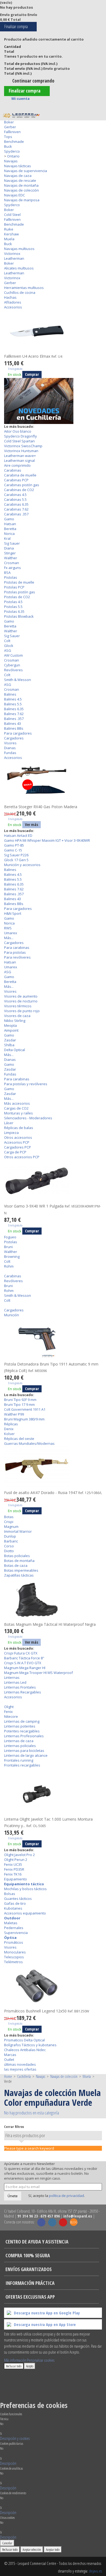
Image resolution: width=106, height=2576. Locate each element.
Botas (9, 1517)
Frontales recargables (22, 1765)
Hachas (10, 297)
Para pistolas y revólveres (26, 1084)
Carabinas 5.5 (15, 499)
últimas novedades (20, 2064)
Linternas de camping (22, 1721)
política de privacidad (66, 2196)
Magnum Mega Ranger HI (25, 1668)
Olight (9, 1707)
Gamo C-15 (13, 850)
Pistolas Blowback (19, 616)
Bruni (8, 1247)
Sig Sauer (12, 543)
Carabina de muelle (20, 475)
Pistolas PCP (14, 587)
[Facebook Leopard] (41, 2222)
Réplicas (11, 1424)
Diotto (9, 1551)
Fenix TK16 (13, 1874)
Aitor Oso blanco (18, 431)
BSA (7, 573)
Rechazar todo (14, 2366)
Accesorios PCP (17, 1142)
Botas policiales (17, 1556)
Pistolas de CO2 (17, 597)
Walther (11, 558)
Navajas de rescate (20, 180)
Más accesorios (17, 1103)
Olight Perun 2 (16, 1860)
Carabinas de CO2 (19, 490)
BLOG (74, 2222)
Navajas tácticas (18, 166)
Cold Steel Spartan (19, 441)
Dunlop (10, 1536)
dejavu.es (95, 2571)
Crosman (12, 563)
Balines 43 (13, 723)
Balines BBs (14, 728)
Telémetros (13, 1962)
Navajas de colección (21, 190)
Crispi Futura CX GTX (21, 1653)
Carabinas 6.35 (16, 504)
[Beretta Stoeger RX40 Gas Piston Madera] (53, 782)
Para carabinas (17, 948)
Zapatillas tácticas (19, 1575)
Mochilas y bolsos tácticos (25, 1889)
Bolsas (10, 1894)
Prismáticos (14, 1942)
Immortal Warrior (18, 1531)
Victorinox (12, 254)
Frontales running (19, 1760)
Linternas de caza (19, 1741)
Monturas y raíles (18, 1113)
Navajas (11, 161)
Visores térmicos (18, 1006)
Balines (10, 694)
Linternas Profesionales (24, 1736)
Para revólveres (17, 957)
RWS (8, 928)
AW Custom (13, 655)
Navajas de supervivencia (26, 171)
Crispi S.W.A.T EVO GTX (23, 1663)
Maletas (11, 1923)
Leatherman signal (19, 460)
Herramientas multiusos (24, 288)
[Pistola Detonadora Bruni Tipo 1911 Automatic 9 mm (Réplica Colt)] (53, 1339)
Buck (8, 146)
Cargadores (14, 738)
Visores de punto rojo (22, 1011)
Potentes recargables (22, 1731)
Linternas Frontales (20, 1687)
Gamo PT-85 (14, 845)
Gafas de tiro (15, 1903)
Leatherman (14, 258)
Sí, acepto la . (56, 2196)
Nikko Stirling (15, 1021)
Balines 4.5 (13, 699)
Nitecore (11, 1716)
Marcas (10, 2055)
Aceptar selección (32, 2549)
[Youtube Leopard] (63, 2222)
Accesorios (13, 307)
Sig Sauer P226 (16, 855)
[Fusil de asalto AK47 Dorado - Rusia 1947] (53, 1468)
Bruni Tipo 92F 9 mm (20, 1400)
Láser (9, 1123)
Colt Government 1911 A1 (25, 1409)
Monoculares (15, 1952)
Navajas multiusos (19, 249)
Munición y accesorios (22, 865)
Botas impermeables (21, 1570)
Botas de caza (16, 1565)
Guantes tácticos (18, 1899)
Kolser (9, 1434)
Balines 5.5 (13, 704)
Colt (7, 641)
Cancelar (7, 2543)
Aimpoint (11, 1030)
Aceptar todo (53, 2549)
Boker (9, 122)
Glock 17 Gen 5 (16, 860)
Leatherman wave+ (20, 456)
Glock (9, 646)
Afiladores (13, 302)
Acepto (30, 2366)
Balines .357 (14, 719)
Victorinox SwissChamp (23, 446)
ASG (8, 650)
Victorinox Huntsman (21, 451)
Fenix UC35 (13, 1864)
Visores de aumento (21, 996)
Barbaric (11, 1541)
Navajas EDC (15, 195)
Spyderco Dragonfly (21, 436)
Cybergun (12, 665)
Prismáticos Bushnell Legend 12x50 (47, 2011)
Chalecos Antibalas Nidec (25, 2050)
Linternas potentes (20, 1726)
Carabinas (13, 470)
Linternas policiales (20, 1746)
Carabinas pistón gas (22, 485)
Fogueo (10, 1237)
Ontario (13, 156)
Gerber (10, 127)
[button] (15, 2438)
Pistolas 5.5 (13, 607)
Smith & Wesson (18, 680)
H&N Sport (13, 913)
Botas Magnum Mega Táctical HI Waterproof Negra (50, 1624)
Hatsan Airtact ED (18, 835)
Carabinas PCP (16, 480)
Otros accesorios (18, 1137)
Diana (9, 548)
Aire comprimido (17, 465)
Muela (9, 239)
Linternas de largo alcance (26, 1755)
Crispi (9, 1522)
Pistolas (11, 577)
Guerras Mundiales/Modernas (29, 1443)
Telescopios (14, 1957)
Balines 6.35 (14, 709)
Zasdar (10, 1040)
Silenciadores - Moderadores (28, 1118)
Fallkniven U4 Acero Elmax (33, 356)
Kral (7, 538)
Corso (9, 1546)
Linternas (12, 1677)
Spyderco (12, 151)
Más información (15, 2360)
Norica (9, 534)
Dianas (10, 748)
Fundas (10, 753)
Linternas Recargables (23, 1692)
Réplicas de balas (19, 1128)
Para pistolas (15, 952)
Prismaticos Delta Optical (24, 2040)
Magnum (11, 1526)
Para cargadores (18, 733)
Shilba (9, 1045)
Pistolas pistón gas (20, 592)
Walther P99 (14, 1414)
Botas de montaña (19, 1561)
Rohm (9, 1266)
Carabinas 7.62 (16, 509)
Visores (10, 743)
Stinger (10, 553)
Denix (9, 1429)
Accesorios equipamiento (25, 1913)
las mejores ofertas (20, 2069)
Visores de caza (17, 1016)
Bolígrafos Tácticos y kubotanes (30, 2045)
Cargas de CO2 (16, 1108)
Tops (8, 137)
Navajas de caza (18, 176)
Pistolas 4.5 (13, 602)
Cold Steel (12, 215)
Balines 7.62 (14, 714)
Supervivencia (16, 1933)
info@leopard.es (78, 2216)
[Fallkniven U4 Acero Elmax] (53, 331)
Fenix (8, 1712)
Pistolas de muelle (19, 582)
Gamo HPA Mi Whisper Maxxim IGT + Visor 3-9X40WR (47, 840)
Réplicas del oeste (19, 1439)
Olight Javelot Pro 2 (19, 1855)
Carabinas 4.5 (15, 495)
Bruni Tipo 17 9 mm (19, 1404)
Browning (12, 1256)
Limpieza (11, 1133)
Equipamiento (15, 1879)
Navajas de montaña (21, 185)
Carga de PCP (15, 1152)
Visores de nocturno (21, 1001)
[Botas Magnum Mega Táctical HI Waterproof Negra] (53, 1599)
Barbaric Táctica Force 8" (24, 1658)
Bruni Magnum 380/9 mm (24, 1419)
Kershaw (11, 234)
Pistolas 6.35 (14, 611)
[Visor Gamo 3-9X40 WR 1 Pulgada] (53, 1181)
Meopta (10, 1025)
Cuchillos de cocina (20, 292)
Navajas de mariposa (22, 200)
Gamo (9, 519)
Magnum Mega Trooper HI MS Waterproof (38, 1673)
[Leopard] (21, 116)
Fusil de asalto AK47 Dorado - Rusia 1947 (53, 1493)
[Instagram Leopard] (52, 2222)
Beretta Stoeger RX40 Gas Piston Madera (41, 807)
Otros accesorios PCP (22, 1157)
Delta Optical (15, 1050)
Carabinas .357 (16, 514)
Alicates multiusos (19, 268)
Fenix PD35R (14, 1869)
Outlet (9, 2060)
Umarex (11, 933)
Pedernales (14, 1928)
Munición (12, 1315)
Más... (9, 938)
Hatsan (10, 524)
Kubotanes (13, 1908)
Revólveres (13, 670)
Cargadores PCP (18, 1147)
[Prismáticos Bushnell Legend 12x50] (53, 1986)
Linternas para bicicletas (24, 1751)
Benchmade (14, 142)
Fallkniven (12, 132)
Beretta (10, 529)
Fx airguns (13, 568)
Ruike (9, 229)
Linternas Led (15, 1682)
